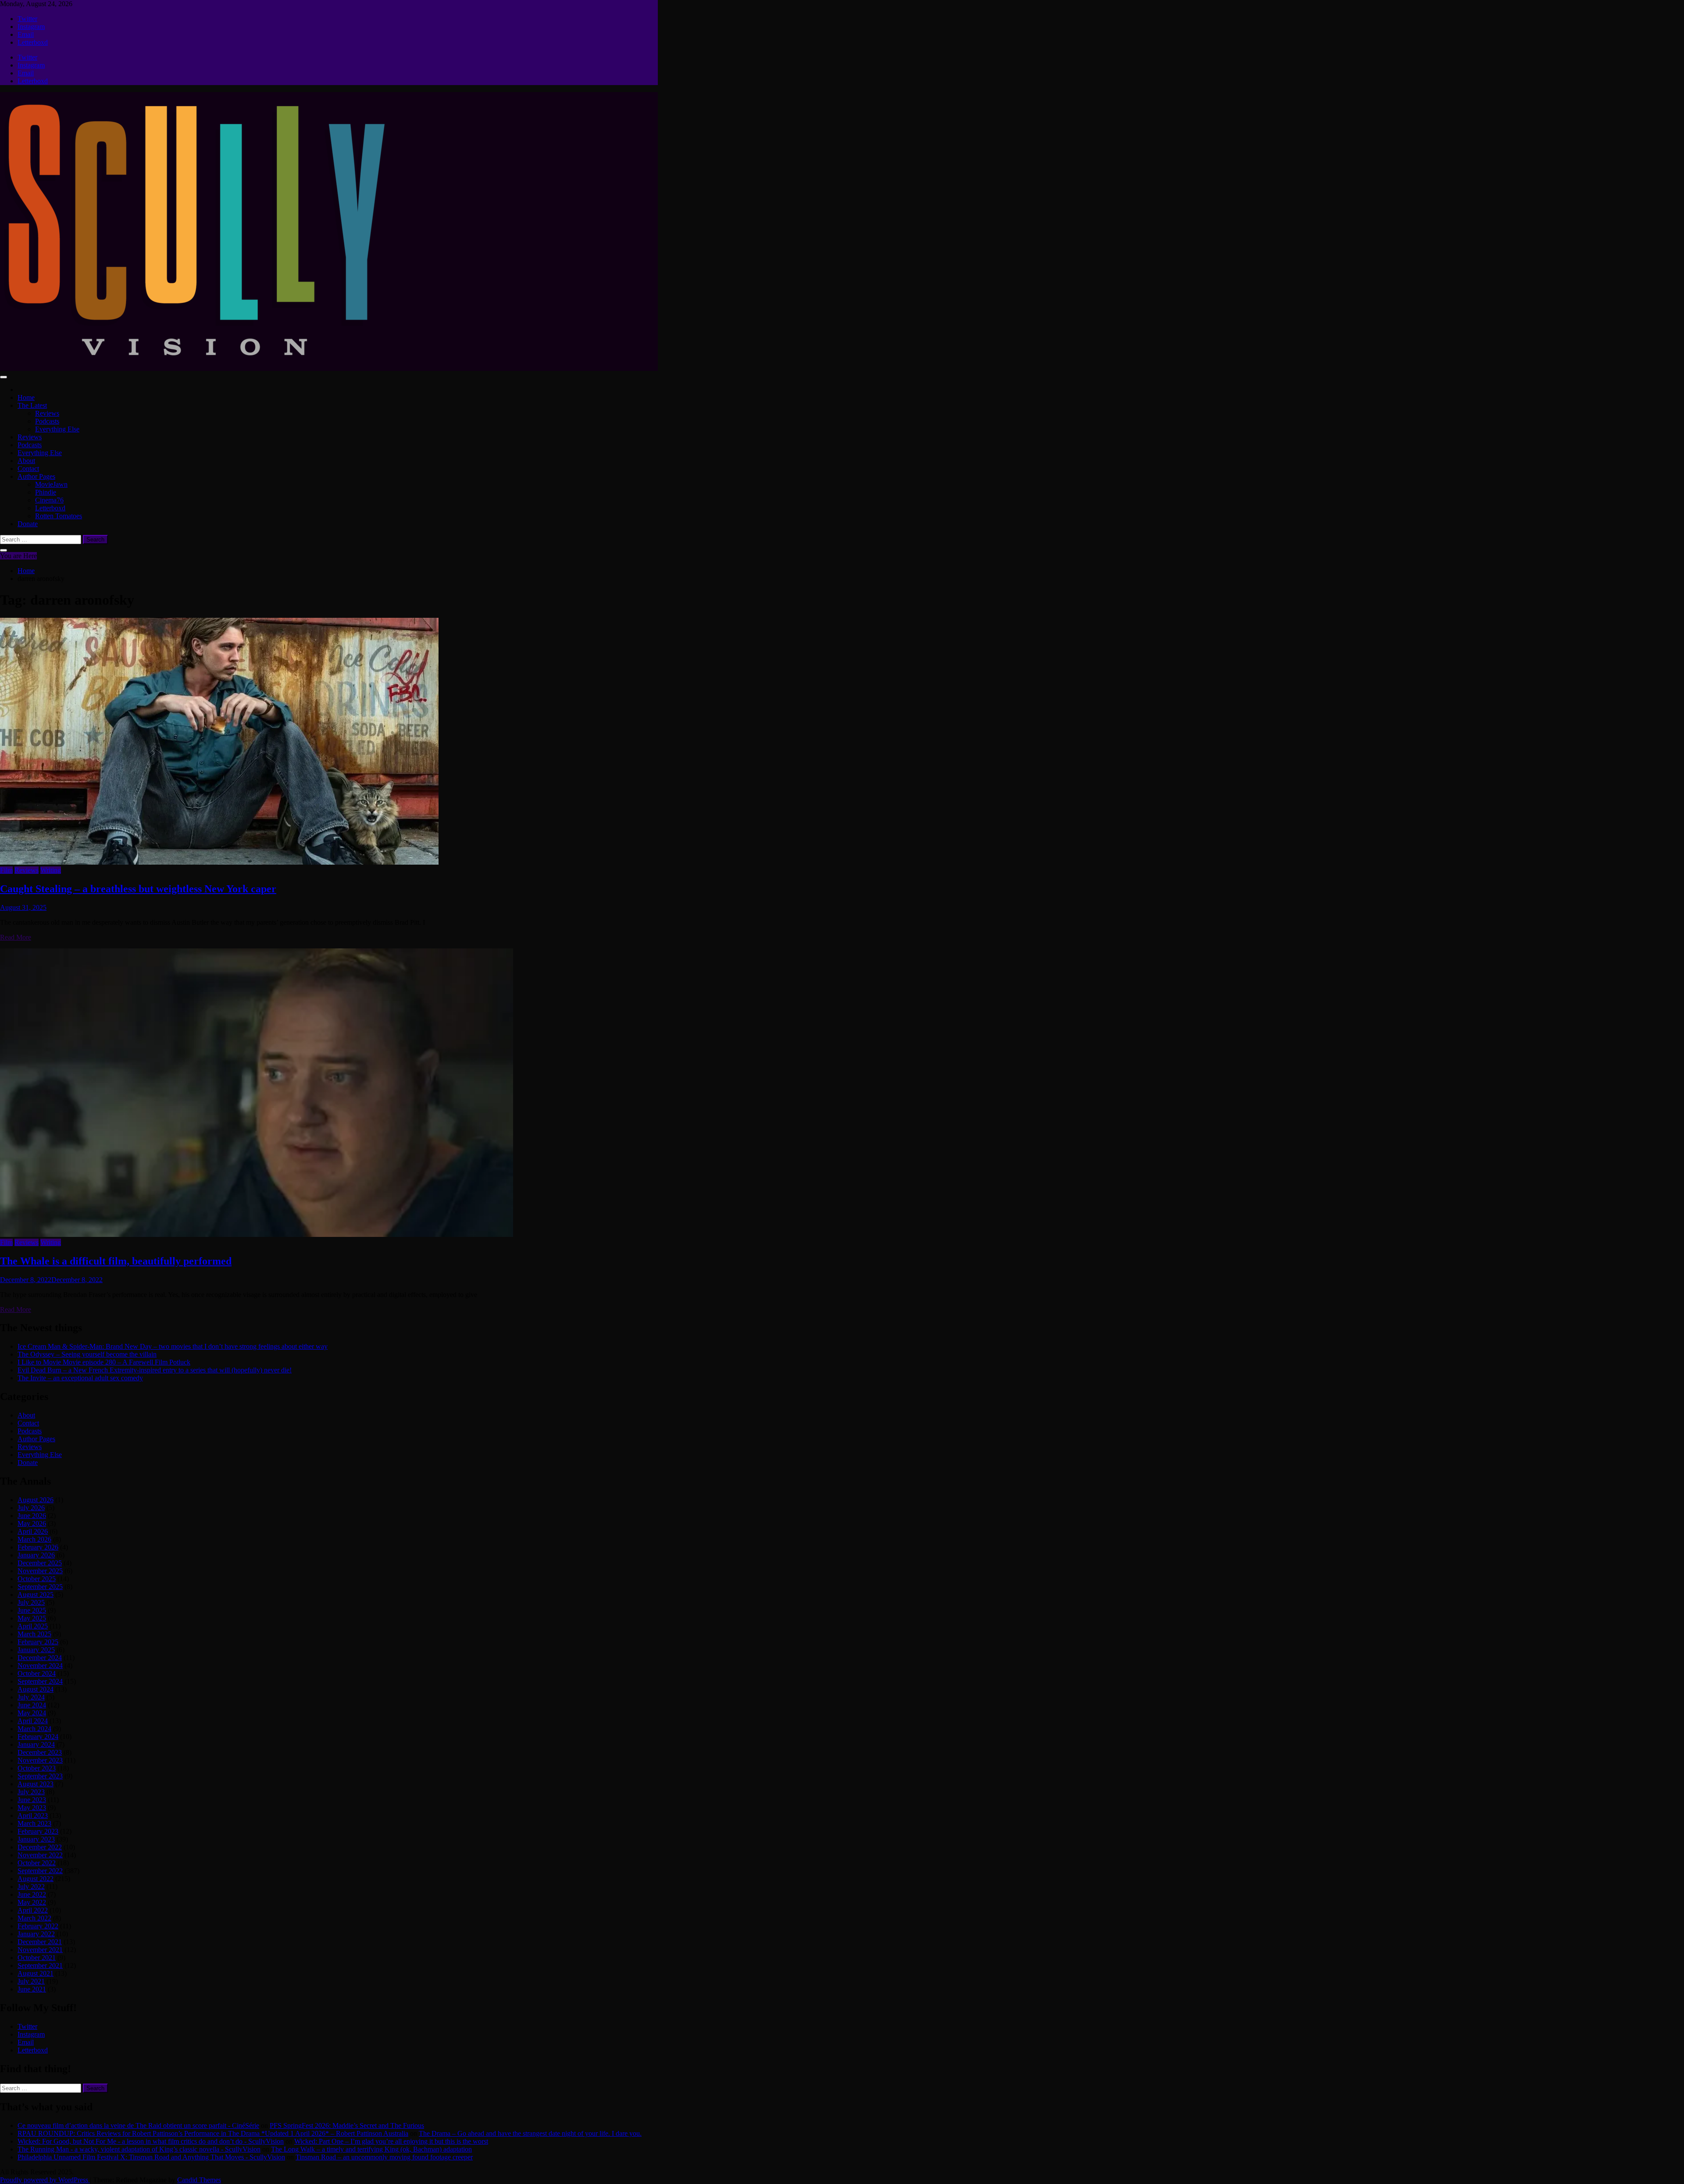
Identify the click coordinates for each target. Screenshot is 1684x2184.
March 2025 (34, 1634)
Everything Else (57, 429)
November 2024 (40, 1666)
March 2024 (34, 1729)
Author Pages (36, 476)
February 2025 (38, 1642)
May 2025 (32, 1618)
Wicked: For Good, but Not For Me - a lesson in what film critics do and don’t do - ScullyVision (151, 2141)
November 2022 (40, 1855)
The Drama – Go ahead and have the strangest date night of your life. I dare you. (530, 2133)
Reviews (47, 413)
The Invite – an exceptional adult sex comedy (80, 1378)
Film (6, 870)
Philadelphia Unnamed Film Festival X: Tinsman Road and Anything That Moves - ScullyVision (151, 2157)
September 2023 (40, 1776)
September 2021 (40, 1965)
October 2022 (37, 1863)
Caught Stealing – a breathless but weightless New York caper (138, 889)
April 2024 (33, 1721)
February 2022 (38, 1926)
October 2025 (37, 1579)
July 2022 (31, 1887)
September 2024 (40, 1681)
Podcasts (47, 421)
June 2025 (32, 1610)
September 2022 (40, 1871)
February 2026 (38, 1547)
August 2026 (36, 1500)
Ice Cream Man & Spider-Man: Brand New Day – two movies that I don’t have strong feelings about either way (173, 1346)
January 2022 (36, 1934)
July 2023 (31, 1792)
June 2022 (32, 1894)
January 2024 (36, 1744)
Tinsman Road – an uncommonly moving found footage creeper (384, 2157)
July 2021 (31, 1981)
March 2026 (34, 1539)
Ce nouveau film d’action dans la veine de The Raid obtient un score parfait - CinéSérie (138, 2125)
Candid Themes (199, 2180)
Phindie (46, 492)
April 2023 (33, 1815)
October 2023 (37, 1768)
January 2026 (36, 1555)
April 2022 (33, 1910)
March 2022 (34, 1918)
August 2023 (36, 1784)
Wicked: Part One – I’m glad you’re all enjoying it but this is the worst (391, 2141)
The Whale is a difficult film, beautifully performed (116, 1261)
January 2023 (36, 1839)
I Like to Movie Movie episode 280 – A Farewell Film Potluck (104, 1362)
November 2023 (40, 1760)
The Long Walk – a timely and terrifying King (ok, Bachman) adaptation (371, 2149)
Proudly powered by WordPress (45, 2180)
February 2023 (38, 1831)
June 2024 (32, 1705)
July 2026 (31, 1508)
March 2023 (34, 1823)
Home (26, 397)
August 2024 (36, 1689)
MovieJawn (51, 484)
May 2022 (32, 1902)
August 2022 (36, 1879)
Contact (28, 469)
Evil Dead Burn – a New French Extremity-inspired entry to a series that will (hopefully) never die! (155, 1370)
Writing (51, 870)
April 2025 (33, 1626)
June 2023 (32, 1800)
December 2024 (40, 1658)
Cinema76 (49, 500)
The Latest (32, 405)
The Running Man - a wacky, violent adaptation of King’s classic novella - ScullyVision (139, 2149)
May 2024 (32, 1713)
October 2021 (37, 1958)
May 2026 (32, 1523)
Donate (28, 524)
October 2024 (37, 1673)
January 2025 (36, 1650)
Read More (16, 937)
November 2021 (40, 1950)
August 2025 (36, 1594)
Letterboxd (33, 42)
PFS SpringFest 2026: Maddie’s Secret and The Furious (347, 2125)
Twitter (27, 19)
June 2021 (32, 1989)
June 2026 (32, 1516)
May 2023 (32, 1808)
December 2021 (40, 1942)
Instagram (31, 27)
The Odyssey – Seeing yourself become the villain (87, 1354)
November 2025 (40, 1571)
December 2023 (40, 1752)
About (26, 461)
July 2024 (31, 1697)
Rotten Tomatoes (59, 516)
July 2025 (31, 1602)
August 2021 (36, 1973)
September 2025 (40, 1587)
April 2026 (33, 1531)
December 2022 (40, 1847)
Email (26, 34)
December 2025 (40, 1563)
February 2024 (38, 1737)
